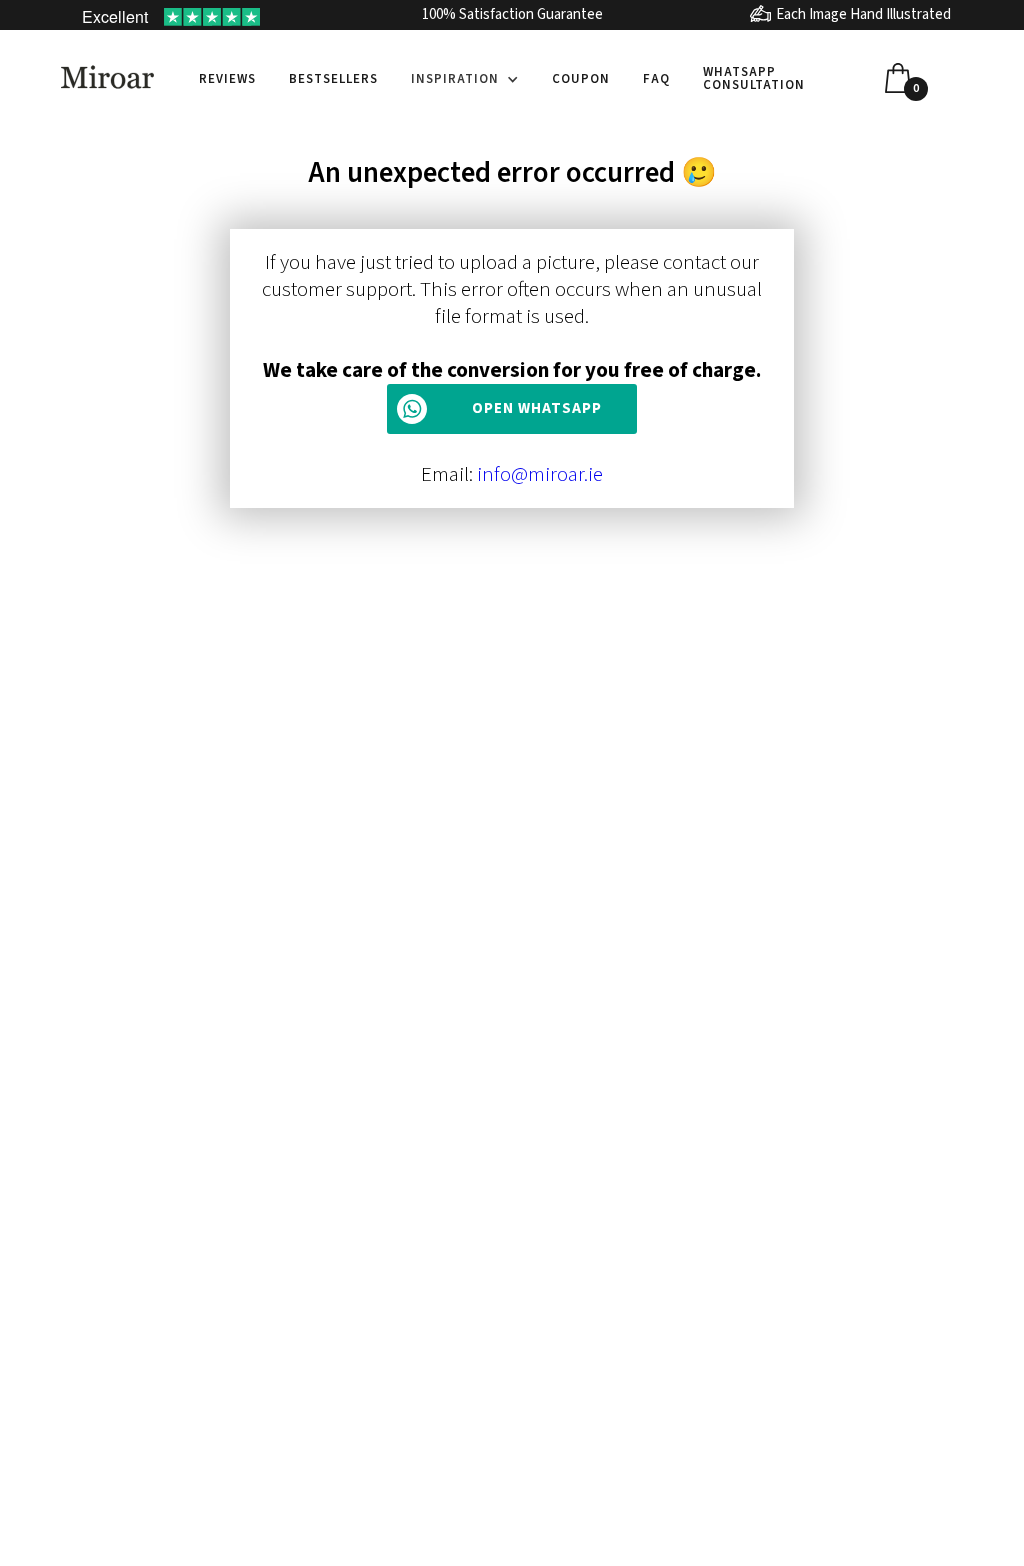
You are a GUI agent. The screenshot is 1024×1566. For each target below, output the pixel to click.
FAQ (656, 79)
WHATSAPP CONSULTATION (754, 78)
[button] (465, 79)
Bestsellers (333, 79)
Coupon (581, 79)
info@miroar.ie (540, 474)
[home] (107, 77)
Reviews (227, 79)
